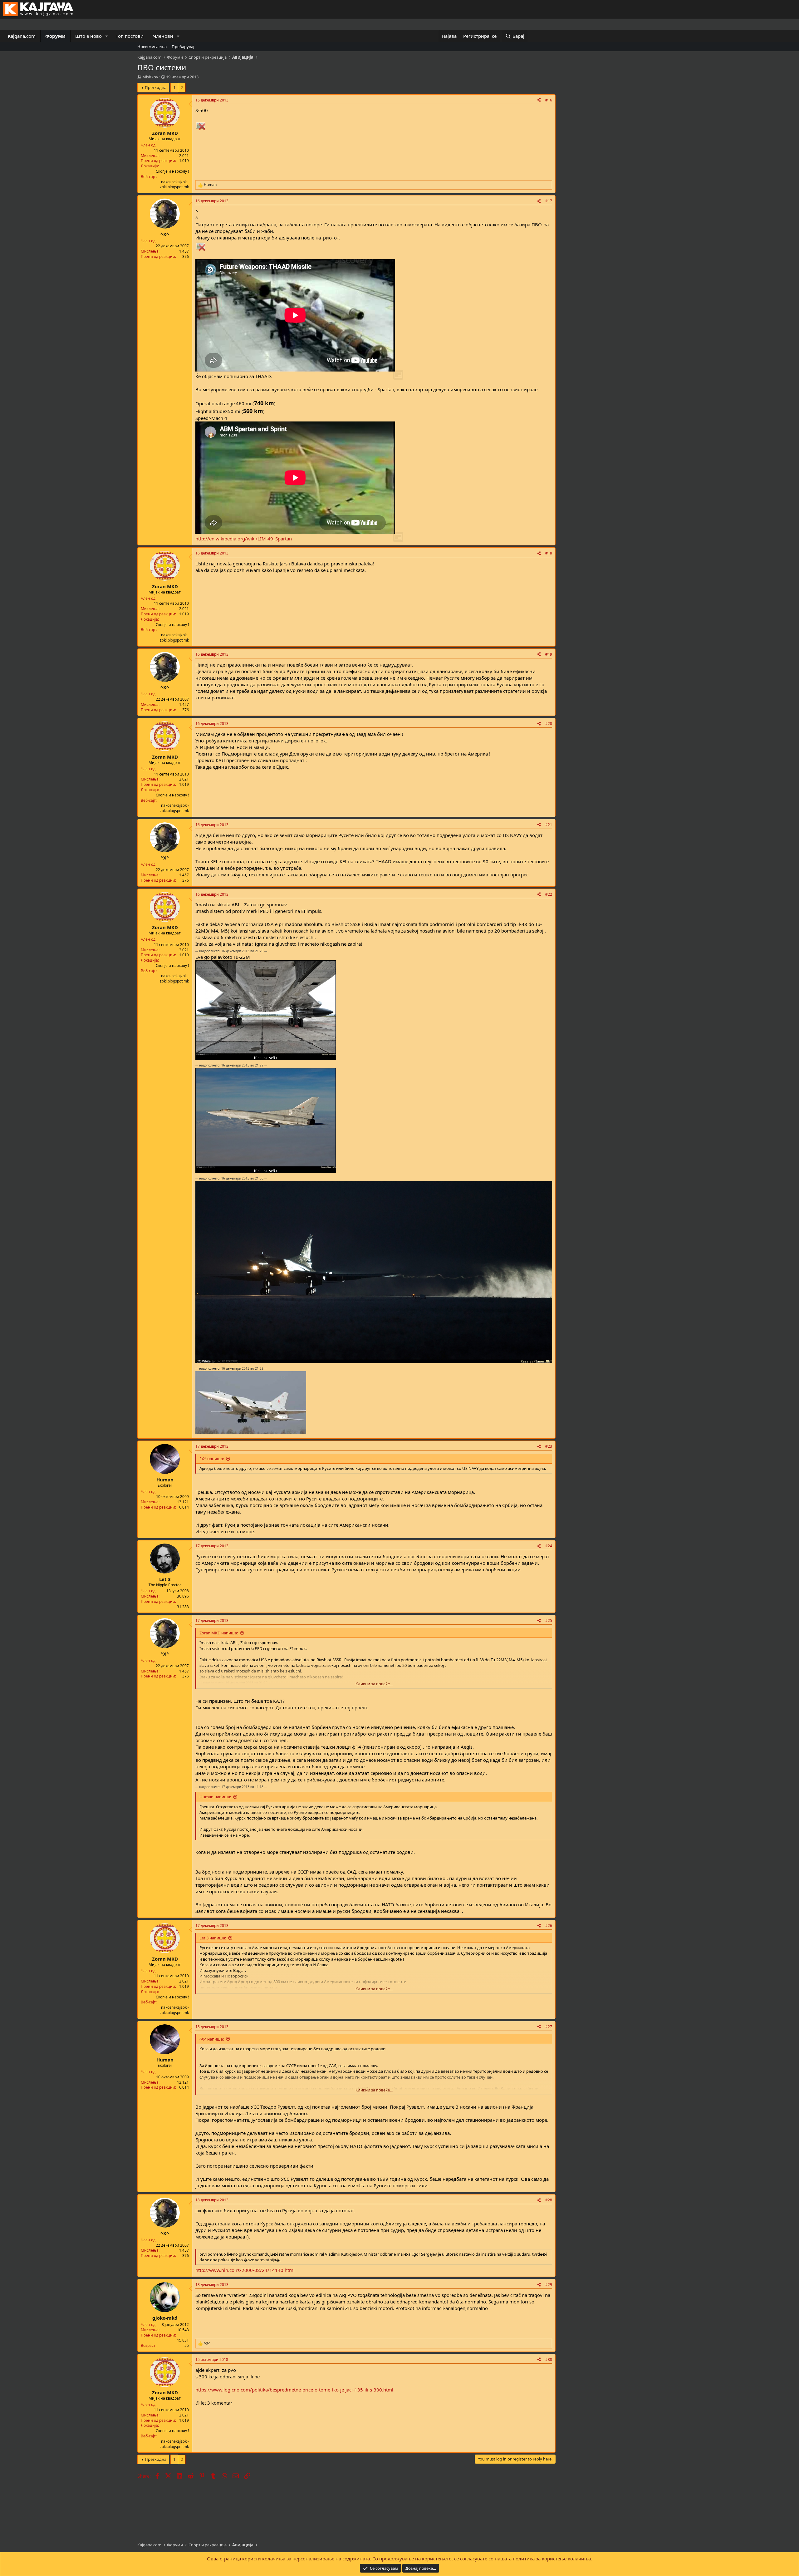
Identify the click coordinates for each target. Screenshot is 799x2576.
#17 (549, 201)
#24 (549, 1546)
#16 (549, 100)
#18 (549, 553)
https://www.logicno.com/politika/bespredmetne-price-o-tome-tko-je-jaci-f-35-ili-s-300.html (294, 2390)
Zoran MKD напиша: (219, 1633)
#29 (549, 2285)
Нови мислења (152, 47)
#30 (549, 2359)
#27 (549, 2027)
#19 (549, 654)
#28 (549, 2200)
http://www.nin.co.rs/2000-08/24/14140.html (245, 2270)
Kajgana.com (22, 36)
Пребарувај (183, 47)
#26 (549, 1926)
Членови (163, 36)
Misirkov (150, 77)
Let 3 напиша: (213, 1938)
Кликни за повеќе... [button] (374, 1684)
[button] (107, 36)
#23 (549, 1446)
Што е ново (88, 36)
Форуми (55, 36)
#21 (549, 825)
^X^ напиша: (212, 1459)
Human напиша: (215, 1797)
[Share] (539, 100)
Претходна (156, 87)
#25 (549, 1620)
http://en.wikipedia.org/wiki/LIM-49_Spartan (244, 539)
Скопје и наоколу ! (172, 171)
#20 (549, 724)
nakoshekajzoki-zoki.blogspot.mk (174, 185)
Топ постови (130, 36)
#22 (549, 894)
